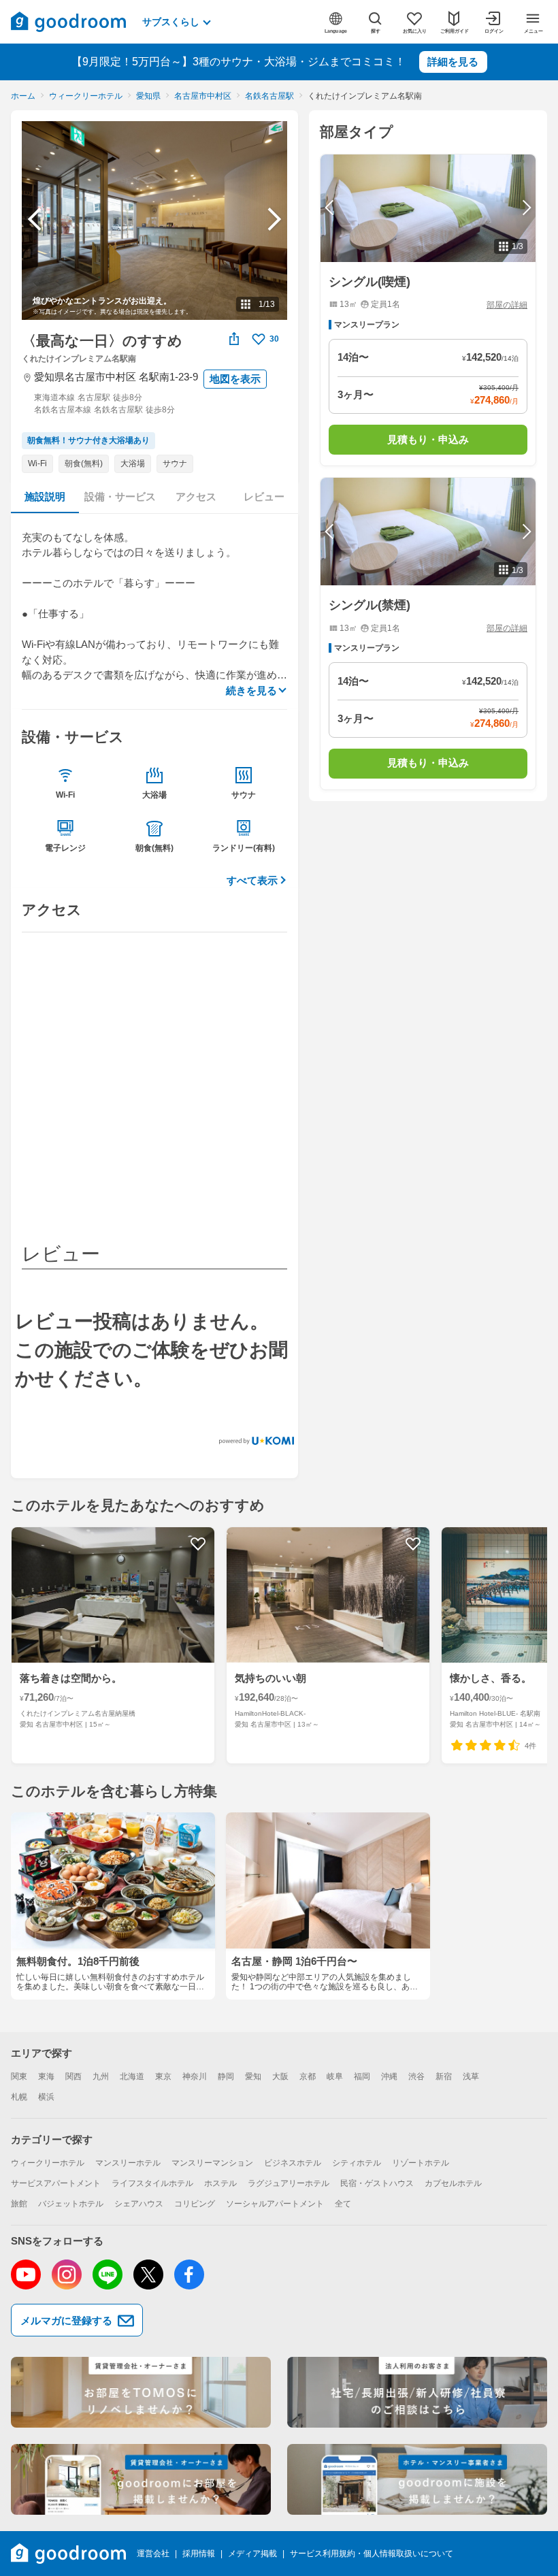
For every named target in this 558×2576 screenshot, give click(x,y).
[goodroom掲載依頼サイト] (141, 2479)
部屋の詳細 (507, 305)
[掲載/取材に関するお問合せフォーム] (417, 2479)
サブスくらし (171, 22)
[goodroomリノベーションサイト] (141, 2392)
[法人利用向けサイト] (417, 2392)
